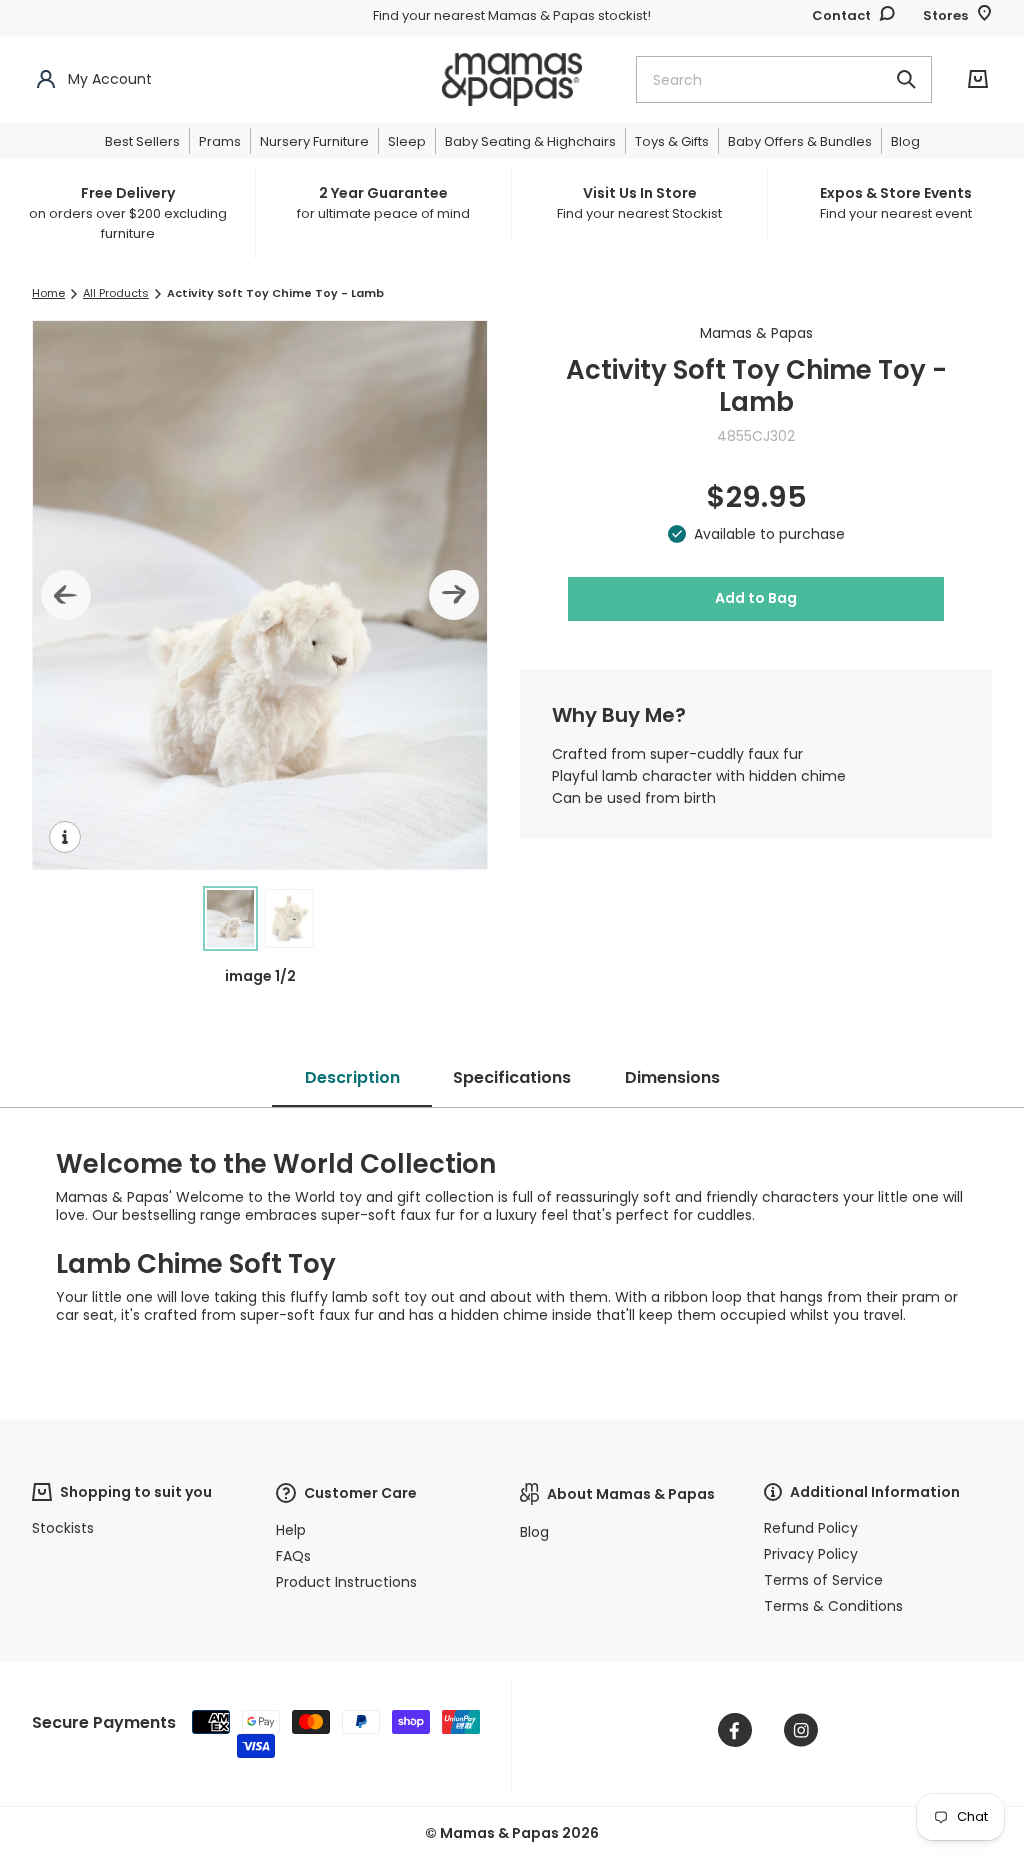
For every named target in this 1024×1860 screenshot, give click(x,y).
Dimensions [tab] (672, 1077)
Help (291, 1530)
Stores (945, 15)
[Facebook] (735, 1730)
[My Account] (46, 79)
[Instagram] (801, 1730)
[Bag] (978, 79)
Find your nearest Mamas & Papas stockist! (512, 15)
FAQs (293, 1556)
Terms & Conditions (833, 1606)
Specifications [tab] (512, 1077)
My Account (110, 79)
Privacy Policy (811, 1554)
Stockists (63, 1528)
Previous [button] (66, 595)
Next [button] (454, 595)
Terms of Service (823, 1580)
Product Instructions (346, 1582)
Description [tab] (352, 1077)
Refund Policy (811, 1528)
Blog (534, 1532)
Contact (841, 15)
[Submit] (906, 79)
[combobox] (784, 79)
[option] (132, 213)
